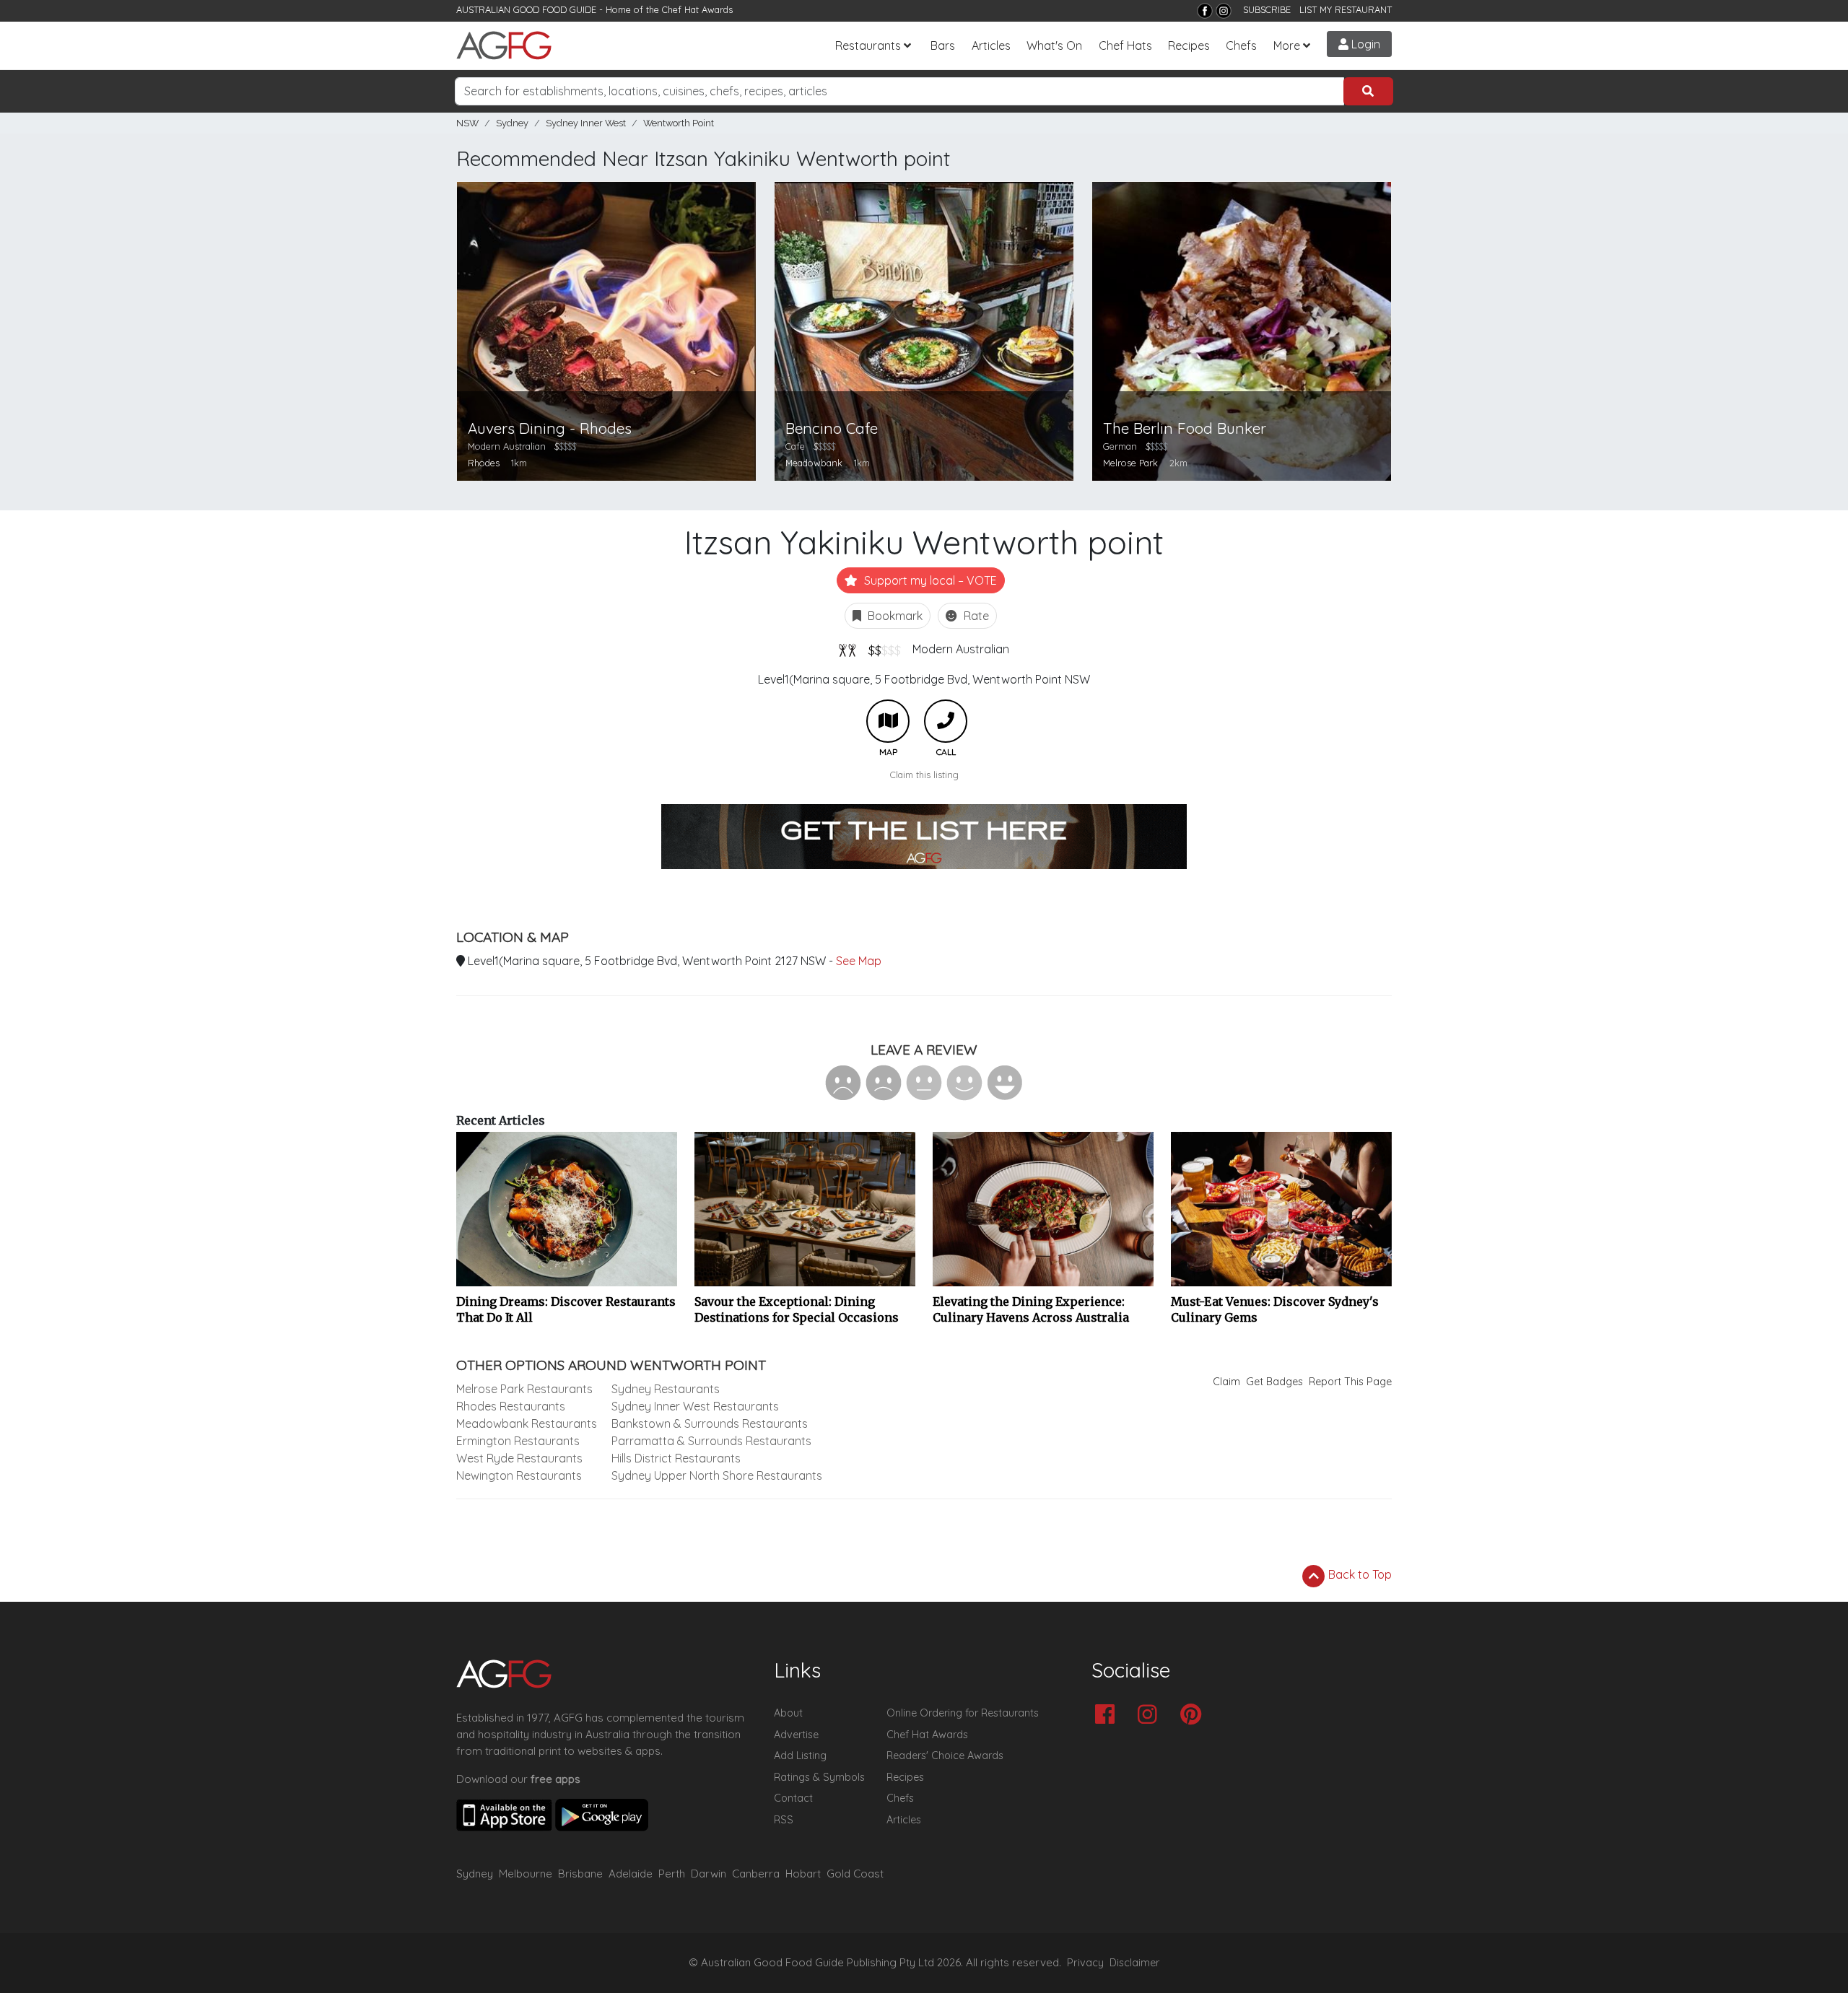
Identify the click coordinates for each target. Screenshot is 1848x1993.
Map (888, 721)
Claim (1226, 1382)
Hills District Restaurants (676, 1458)
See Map (859, 961)
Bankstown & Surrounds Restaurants (710, 1423)
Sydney (512, 123)
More (1287, 45)
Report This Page (1350, 1382)
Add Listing (800, 1756)
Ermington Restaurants (518, 1441)
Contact (793, 1798)
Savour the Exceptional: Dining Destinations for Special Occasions (797, 1309)
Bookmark (894, 616)
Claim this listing (924, 775)
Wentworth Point (679, 123)
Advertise (796, 1735)
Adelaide (631, 1874)
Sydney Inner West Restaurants (695, 1406)
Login (1364, 44)
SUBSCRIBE (1267, 9)
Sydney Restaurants (666, 1389)
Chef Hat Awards (697, 9)
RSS (784, 1820)
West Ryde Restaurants (519, 1458)
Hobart (803, 1874)
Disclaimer (1135, 1963)
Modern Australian (961, 649)
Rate (975, 616)
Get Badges (1274, 1382)
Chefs (1241, 45)
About (788, 1713)
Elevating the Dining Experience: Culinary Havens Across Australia (1031, 1309)
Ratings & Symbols (819, 1777)
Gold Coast (855, 1874)
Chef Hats (1125, 45)
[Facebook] (1205, 11)
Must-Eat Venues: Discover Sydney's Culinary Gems (1275, 1309)
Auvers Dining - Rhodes (550, 428)
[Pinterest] (1194, 1715)
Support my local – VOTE (929, 580)
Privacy (1085, 1963)
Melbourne (526, 1874)
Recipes (1189, 45)
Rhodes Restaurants (511, 1406)
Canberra (756, 1874)
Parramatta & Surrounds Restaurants (711, 1441)
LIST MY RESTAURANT (1346, 9)
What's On (1054, 45)
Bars (943, 45)
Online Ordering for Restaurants (963, 1713)
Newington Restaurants (519, 1475)
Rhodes (484, 463)
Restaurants (868, 45)
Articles (991, 45)
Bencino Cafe (832, 428)
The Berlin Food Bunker (1185, 428)
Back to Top (1359, 1574)
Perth (672, 1874)
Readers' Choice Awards (945, 1756)
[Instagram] (1224, 11)
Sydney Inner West (586, 123)
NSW (467, 123)
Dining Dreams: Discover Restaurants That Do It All (566, 1309)
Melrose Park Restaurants (524, 1389)
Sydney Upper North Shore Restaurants (717, 1475)
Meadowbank (814, 463)
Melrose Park (1130, 463)
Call (946, 721)
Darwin (709, 1874)
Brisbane (580, 1874)
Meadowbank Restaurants (527, 1423)
